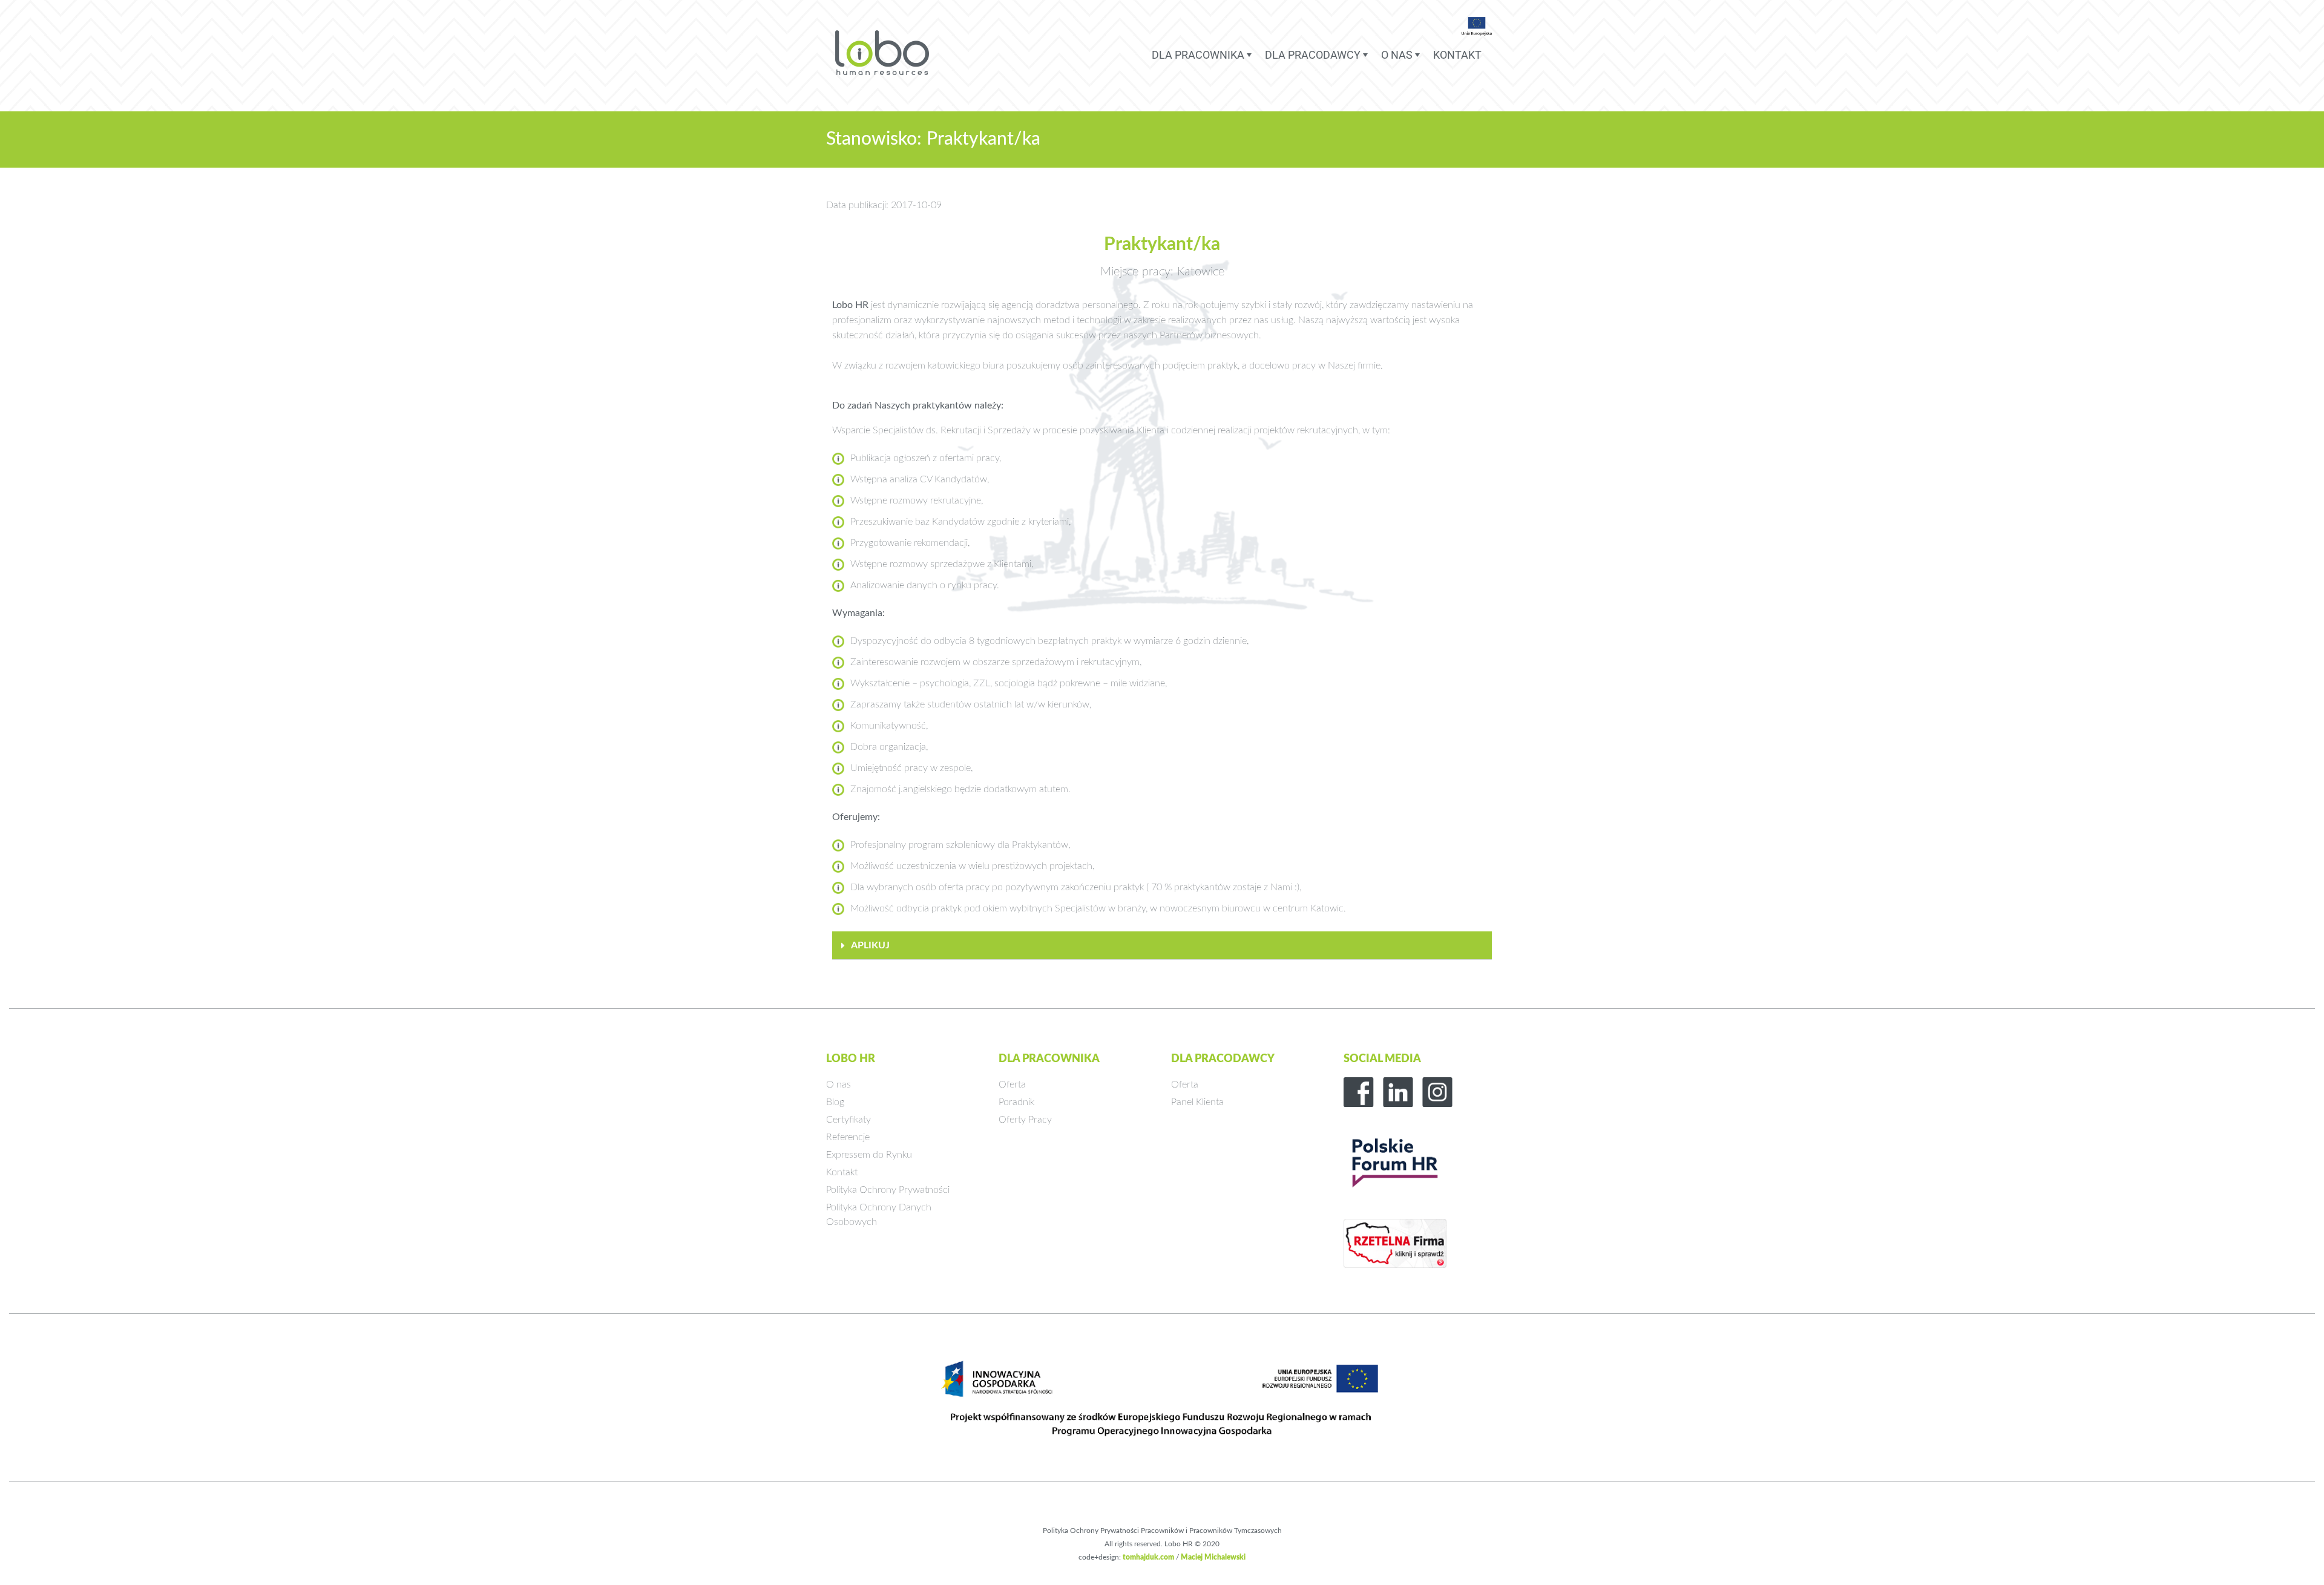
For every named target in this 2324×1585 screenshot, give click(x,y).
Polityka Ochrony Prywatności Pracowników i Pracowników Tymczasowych (1162, 1531)
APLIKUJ (870, 945)
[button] (1162, 946)
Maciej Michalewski (1213, 1557)
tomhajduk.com (1148, 1557)
